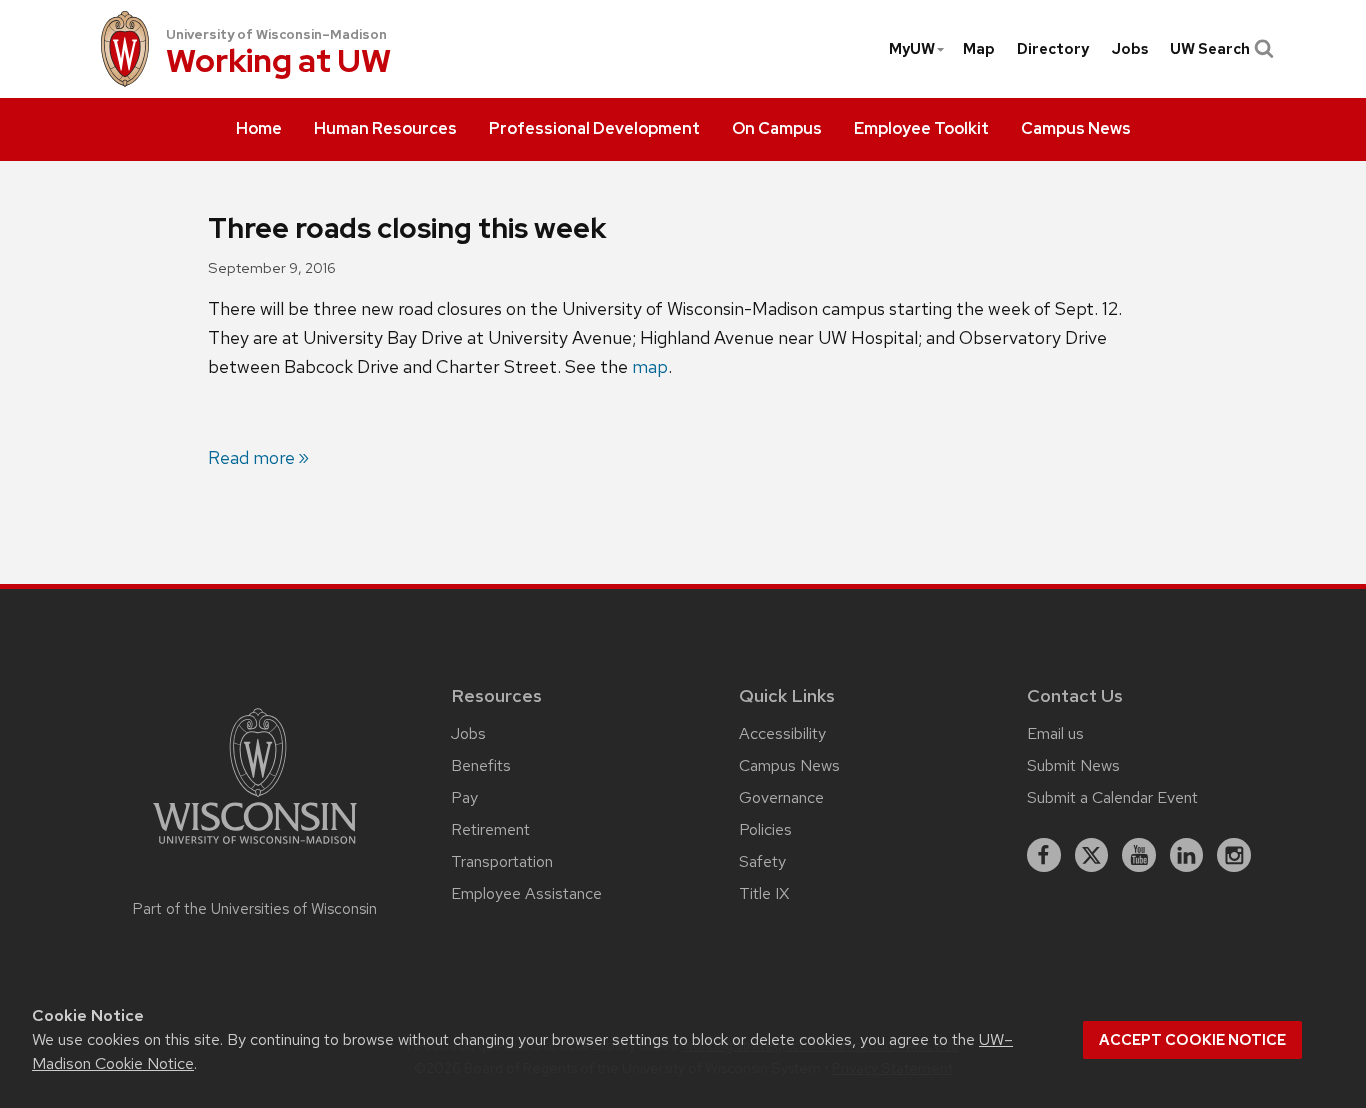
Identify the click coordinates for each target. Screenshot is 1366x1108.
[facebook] (1044, 855)
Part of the (255, 909)
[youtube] (1139, 855)
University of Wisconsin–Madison (276, 34)
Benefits (481, 765)
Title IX (764, 893)
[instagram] (1234, 855)
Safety (762, 861)
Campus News (789, 765)
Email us (1055, 733)
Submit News (1073, 765)
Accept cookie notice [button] (1192, 1040)
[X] (1092, 855)
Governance (781, 797)
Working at (278, 62)
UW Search (1210, 49)
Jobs (1130, 49)
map (650, 366)
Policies (765, 829)
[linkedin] (1187, 855)
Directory (1053, 49)
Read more (251, 457)
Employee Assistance (526, 893)
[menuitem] (259, 130)
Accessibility (782, 733)
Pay (464, 797)
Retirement (490, 829)
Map (979, 49)
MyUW (912, 49)
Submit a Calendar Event (1112, 797)
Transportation (502, 861)
